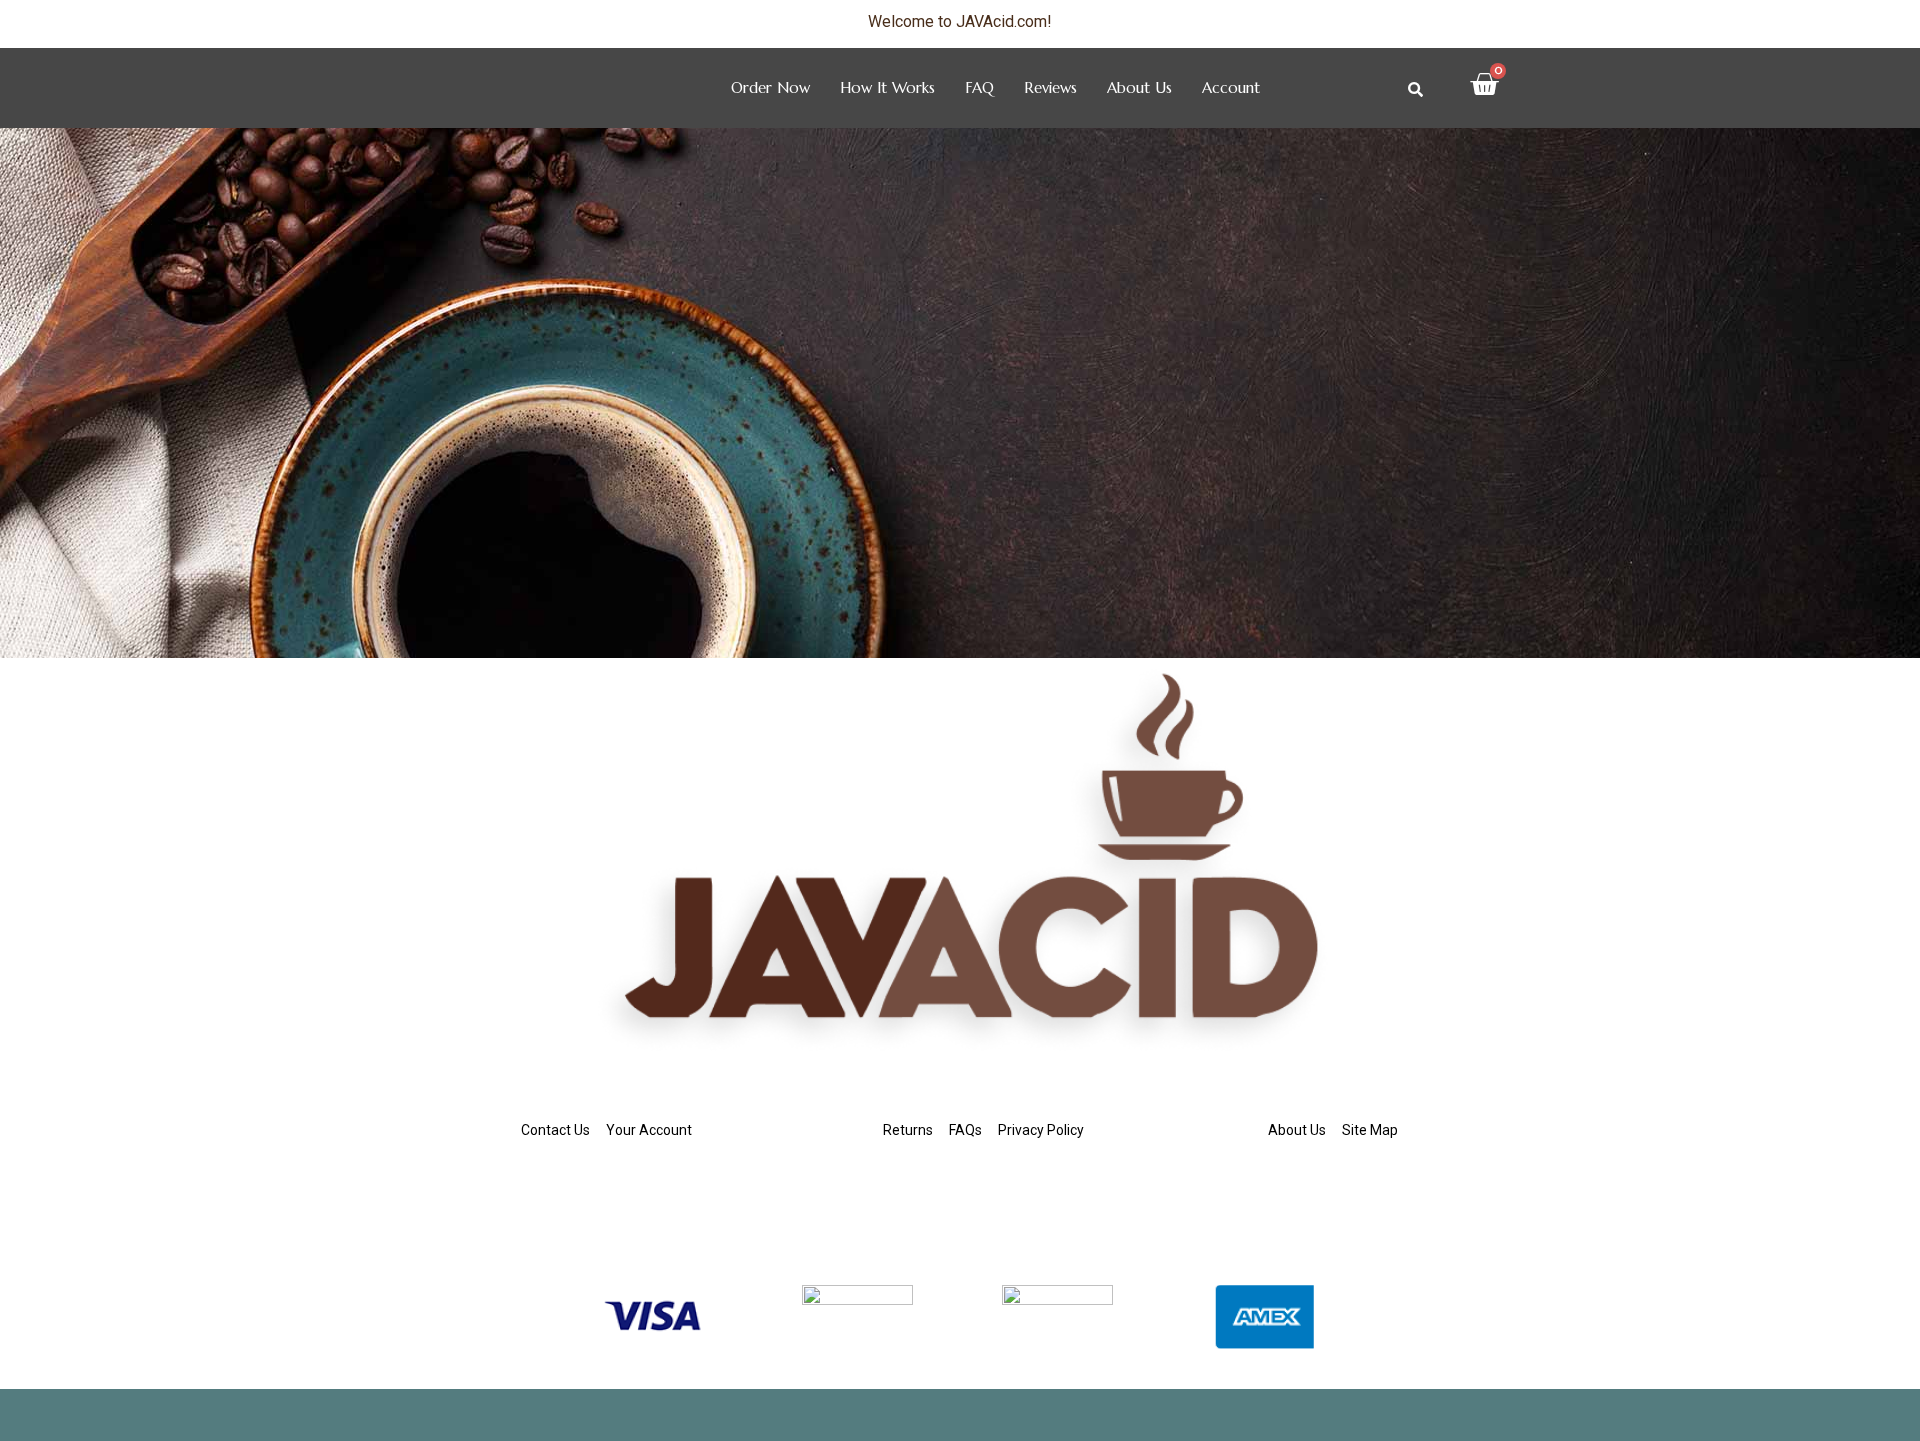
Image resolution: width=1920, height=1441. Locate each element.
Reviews (1050, 87)
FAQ (979, 87)
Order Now (770, 87)
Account (1231, 87)
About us (1139, 87)
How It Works (887, 87)
